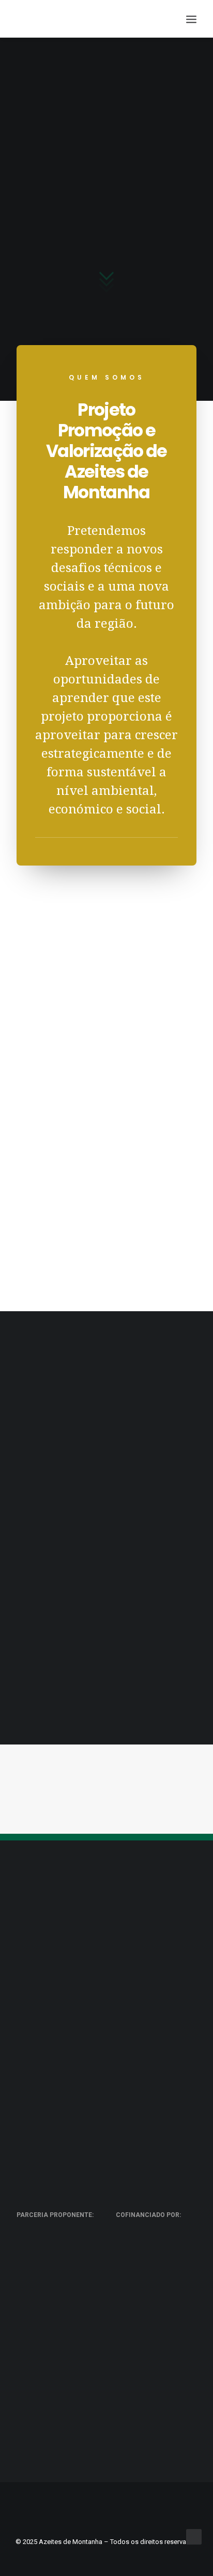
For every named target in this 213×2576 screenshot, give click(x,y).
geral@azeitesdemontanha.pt (106, 1953)
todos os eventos (106, 1782)
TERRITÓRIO (57, 1572)
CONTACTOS (156, 1572)
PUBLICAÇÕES (57, 1449)
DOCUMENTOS (156, 1449)
